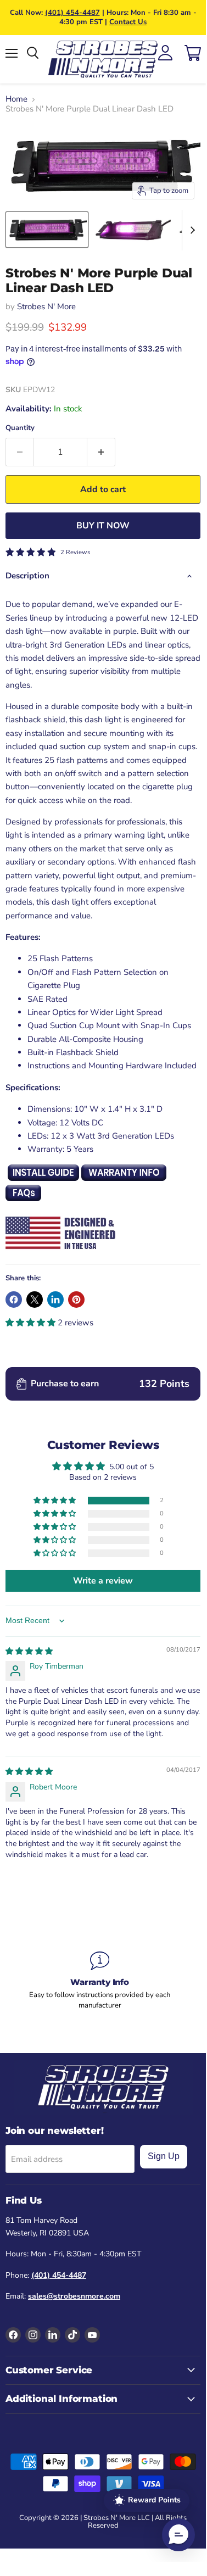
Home (16, 99)
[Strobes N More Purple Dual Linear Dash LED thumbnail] (47, 230)
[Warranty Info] (100, 1981)
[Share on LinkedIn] (55, 1300)
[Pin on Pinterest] (76, 1300)
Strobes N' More (46, 306)
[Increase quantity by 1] (101, 452)
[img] (29, 1651)
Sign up (164, 2156)
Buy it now (103, 526)
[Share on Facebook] (14, 1300)
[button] (32, 1323)
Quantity (20, 428)
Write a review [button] (103, 1581)
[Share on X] (35, 1300)
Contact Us (128, 22)
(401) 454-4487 (72, 13)
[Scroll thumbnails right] (191, 230)
